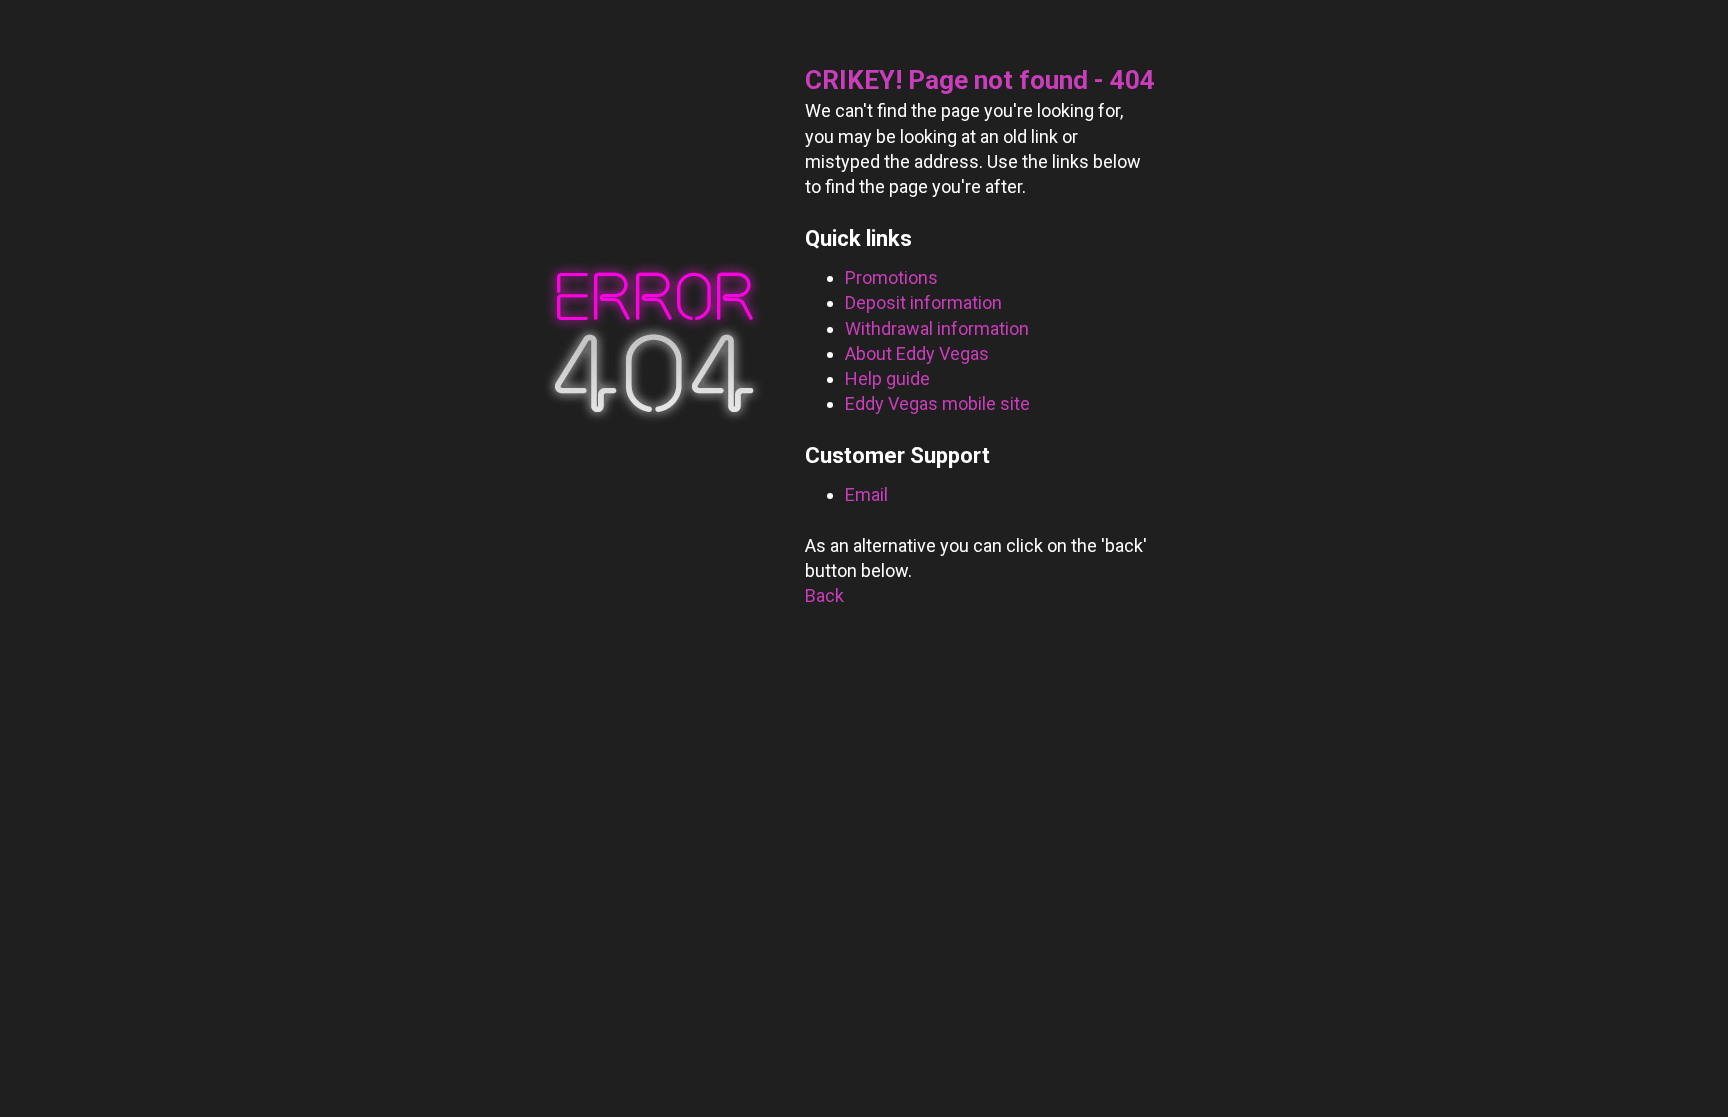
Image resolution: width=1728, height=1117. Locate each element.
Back (824, 595)
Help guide (887, 378)
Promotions (891, 277)
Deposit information (923, 302)
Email (866, 494)
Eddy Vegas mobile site (937, 403)
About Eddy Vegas (917, 353)
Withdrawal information (937, 328)
